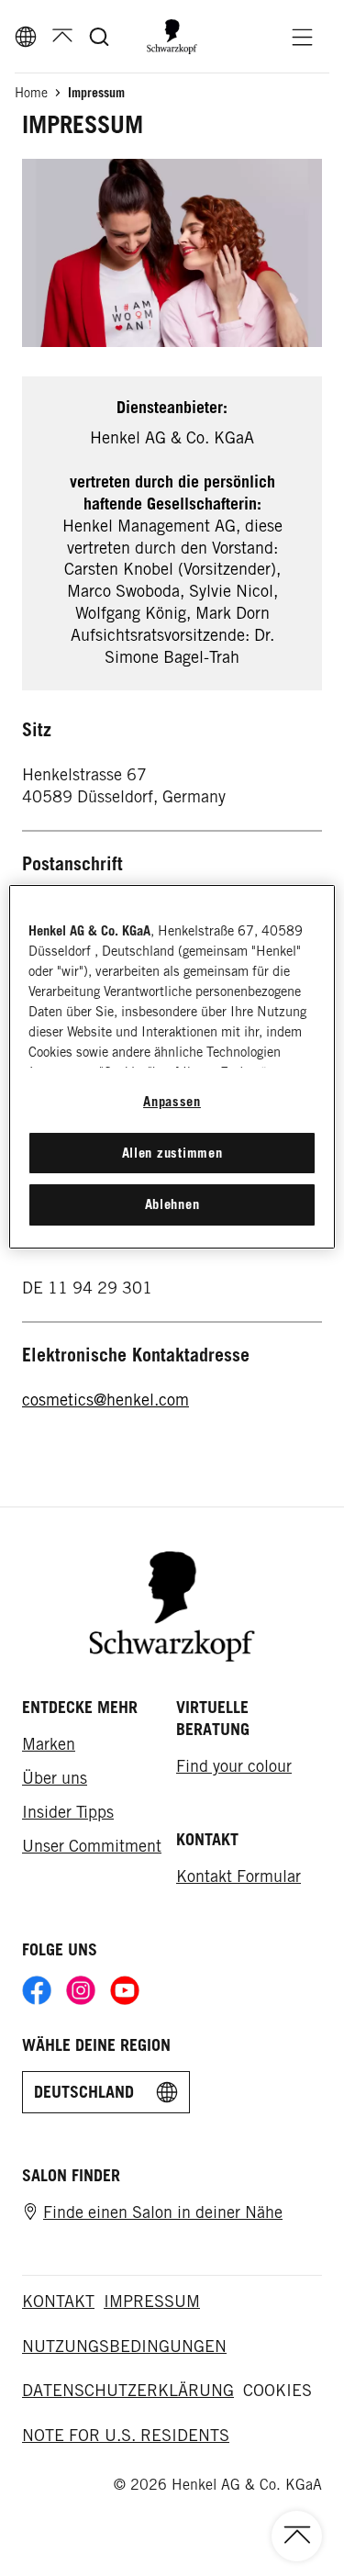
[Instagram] (81, 1990)
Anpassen (172, 1101)
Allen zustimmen (172, 1153)
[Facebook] (37, 1990)
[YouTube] (125, 1990)
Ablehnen (172, 1204)
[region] (172, 1066)
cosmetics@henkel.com (105, 1400)
